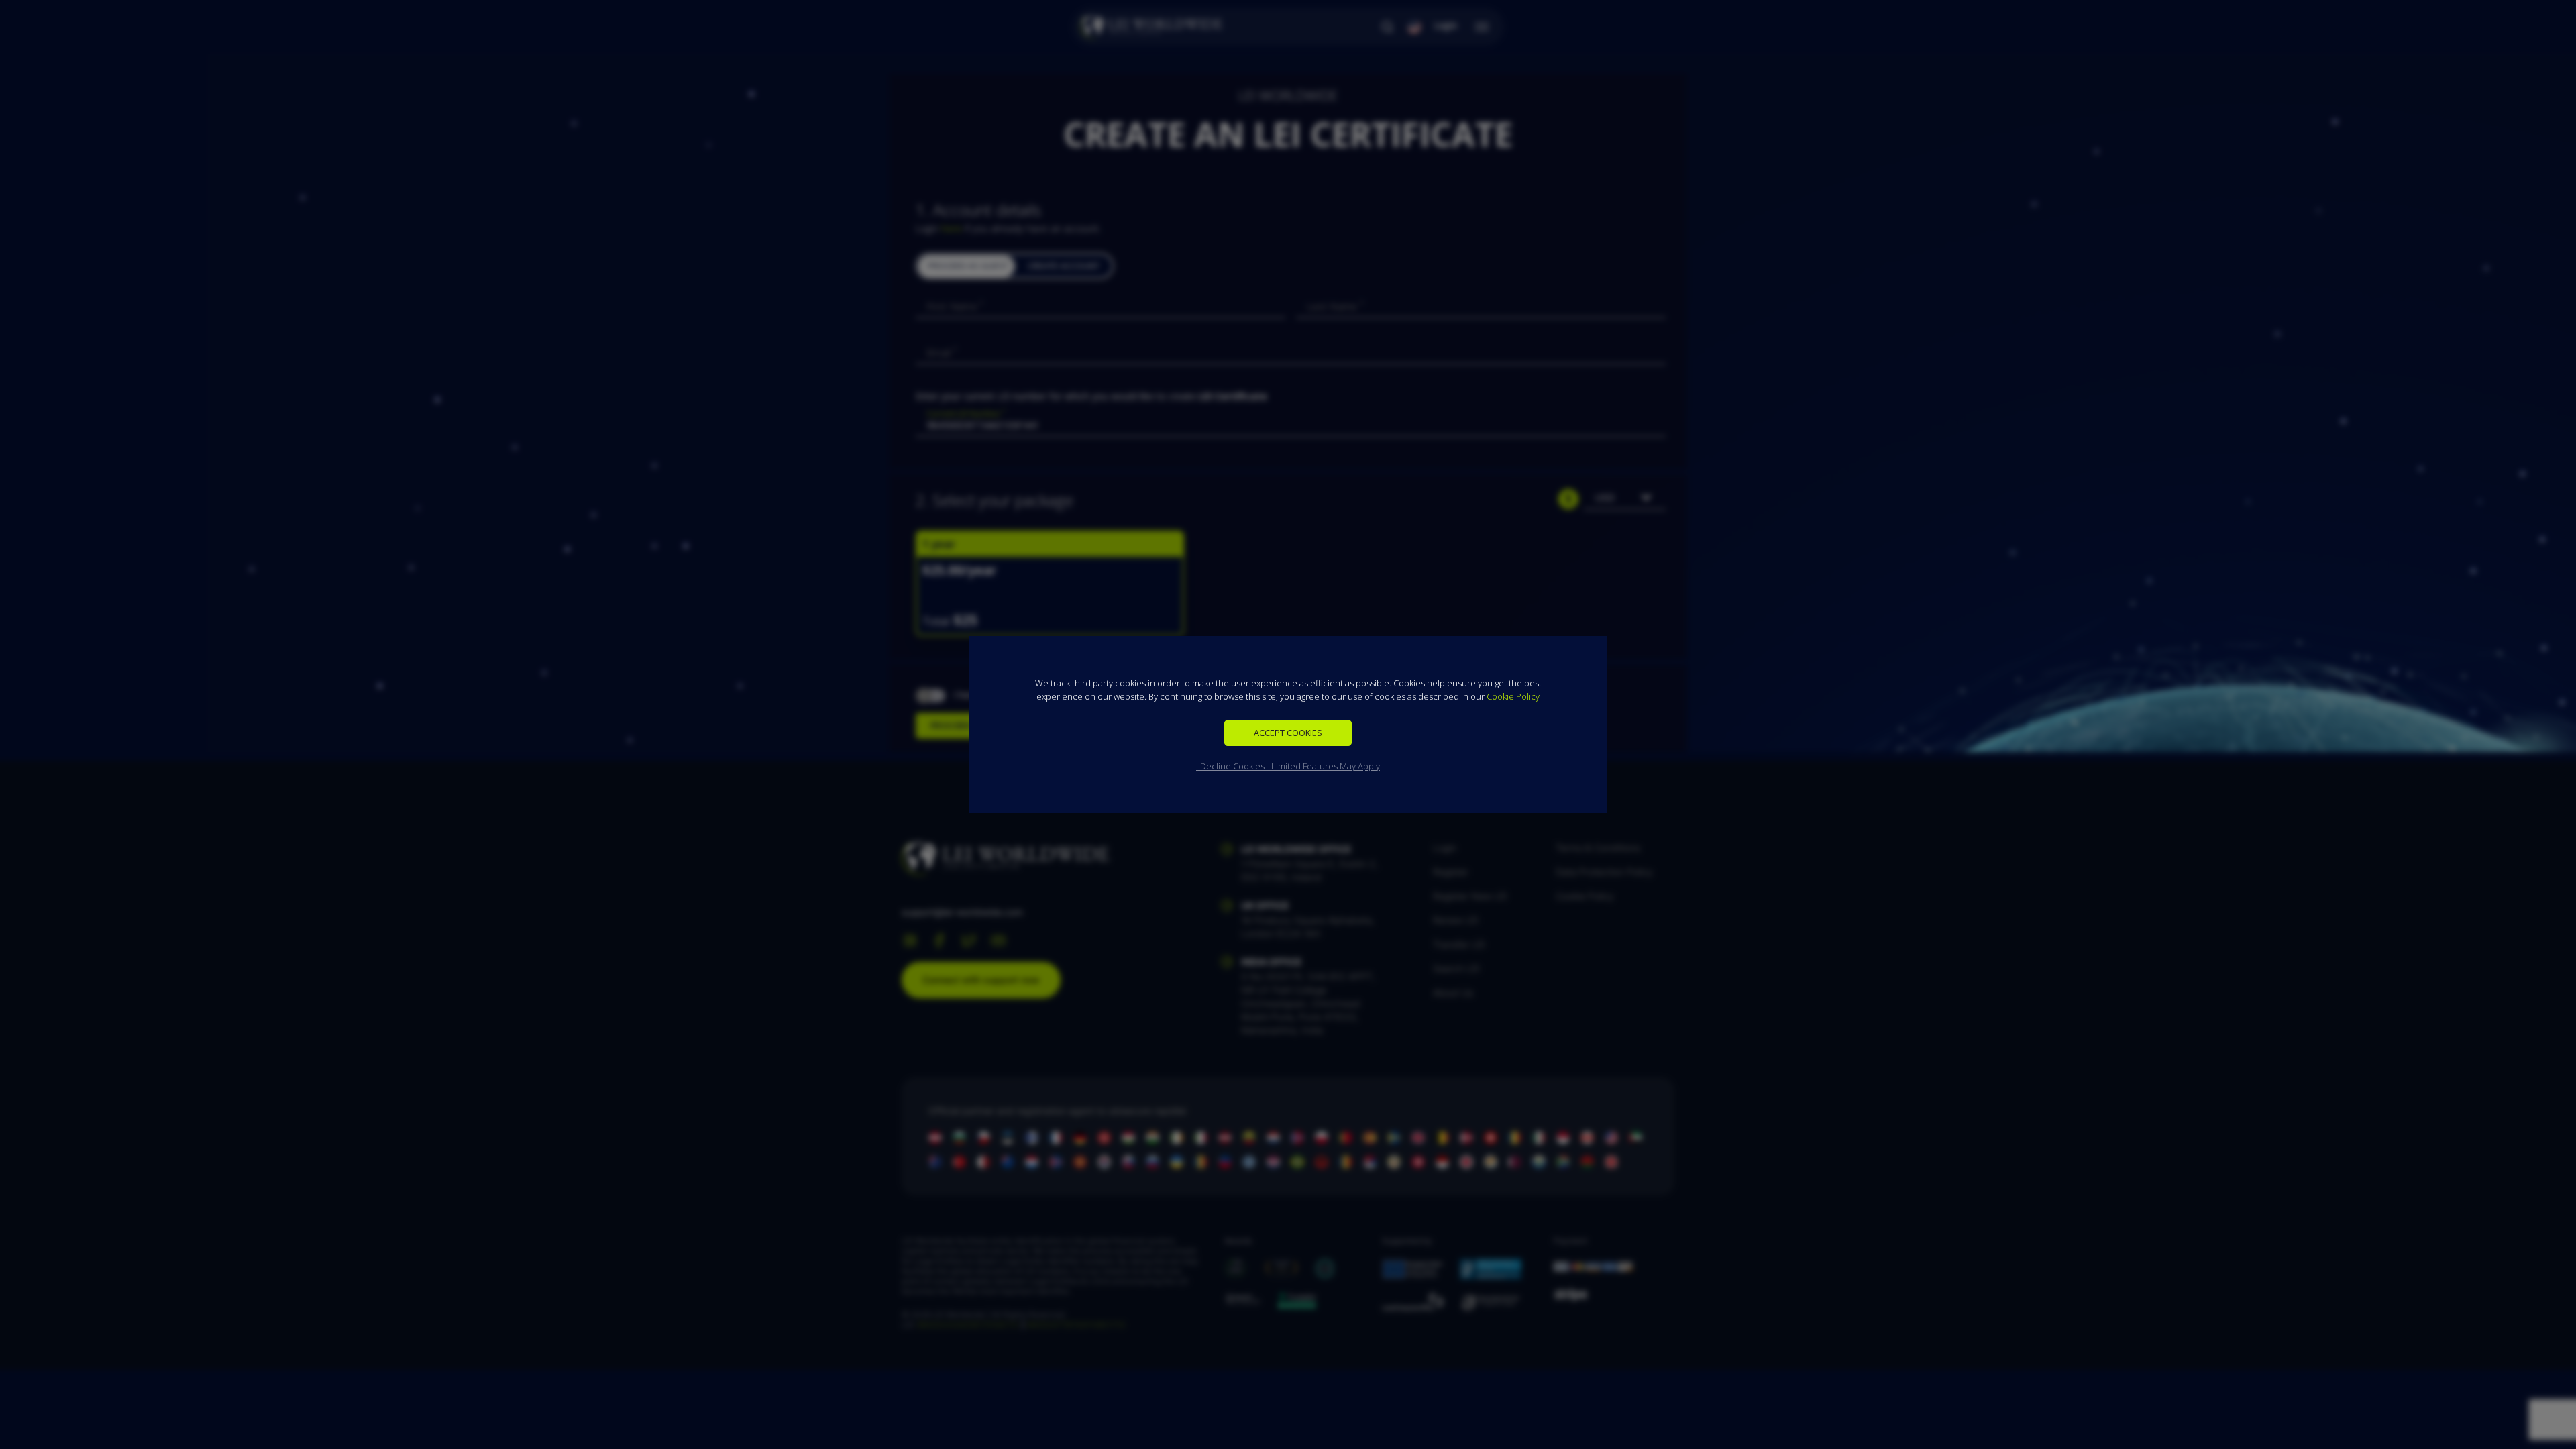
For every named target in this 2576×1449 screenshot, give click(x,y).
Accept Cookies (1288, 733)
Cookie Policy (1513, 696)
